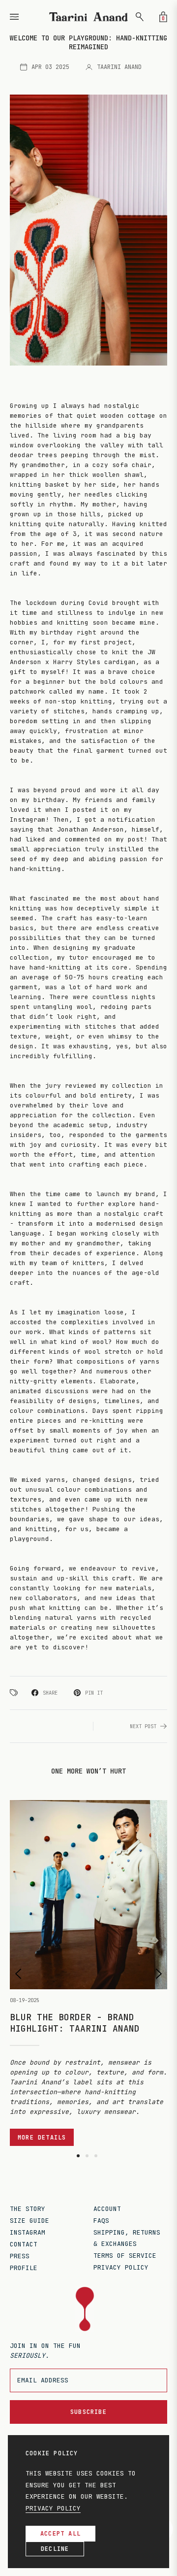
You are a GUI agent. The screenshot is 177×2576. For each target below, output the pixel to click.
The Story (28, 2209)
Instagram (28, 2232)
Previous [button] (18, 1974)
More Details (42, 2138)
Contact (24, 2244)
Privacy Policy (121, 2267)
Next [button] (159, 1974)
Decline (55, 2549)
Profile (24, 2268)
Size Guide (29, 2221)
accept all (60, 2534)
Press (20, 2256)
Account (107, 2209)
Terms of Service (125, 2256)
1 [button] (78, 2156)
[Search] (140, 17)
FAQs (101, 2221)
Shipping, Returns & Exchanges (127, 2238)
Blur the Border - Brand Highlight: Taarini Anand (75, 2023)
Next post (143, 1726)
